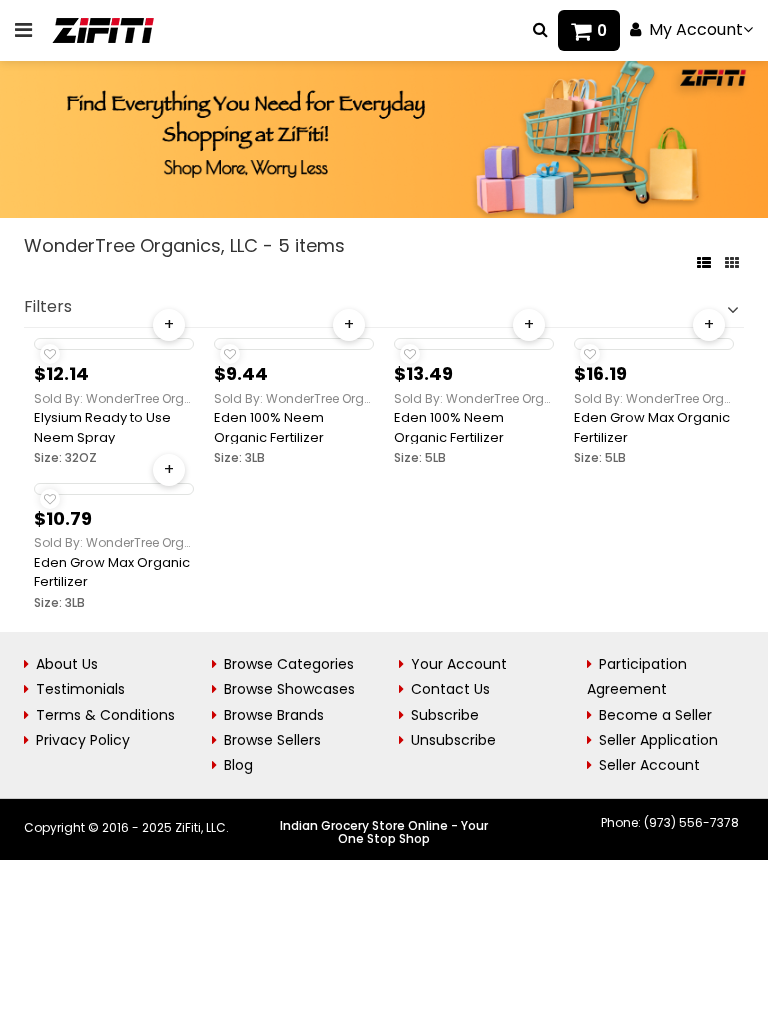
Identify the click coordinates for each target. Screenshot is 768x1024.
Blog (238, 765)
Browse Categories (289, 664)
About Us (67, 664)
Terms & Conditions (105, 715)
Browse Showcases (289, 689)
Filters (48, 306)
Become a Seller (655, 715)
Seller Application (658, 740)
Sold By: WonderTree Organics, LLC (114, 398)
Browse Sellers (272, 740)
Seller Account (649, 765)
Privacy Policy (83, 740)
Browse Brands (274, 715)
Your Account (459, 664)
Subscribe (445, 715)
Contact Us (450, 689)
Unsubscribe (453, 740)
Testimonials (80, 689)
